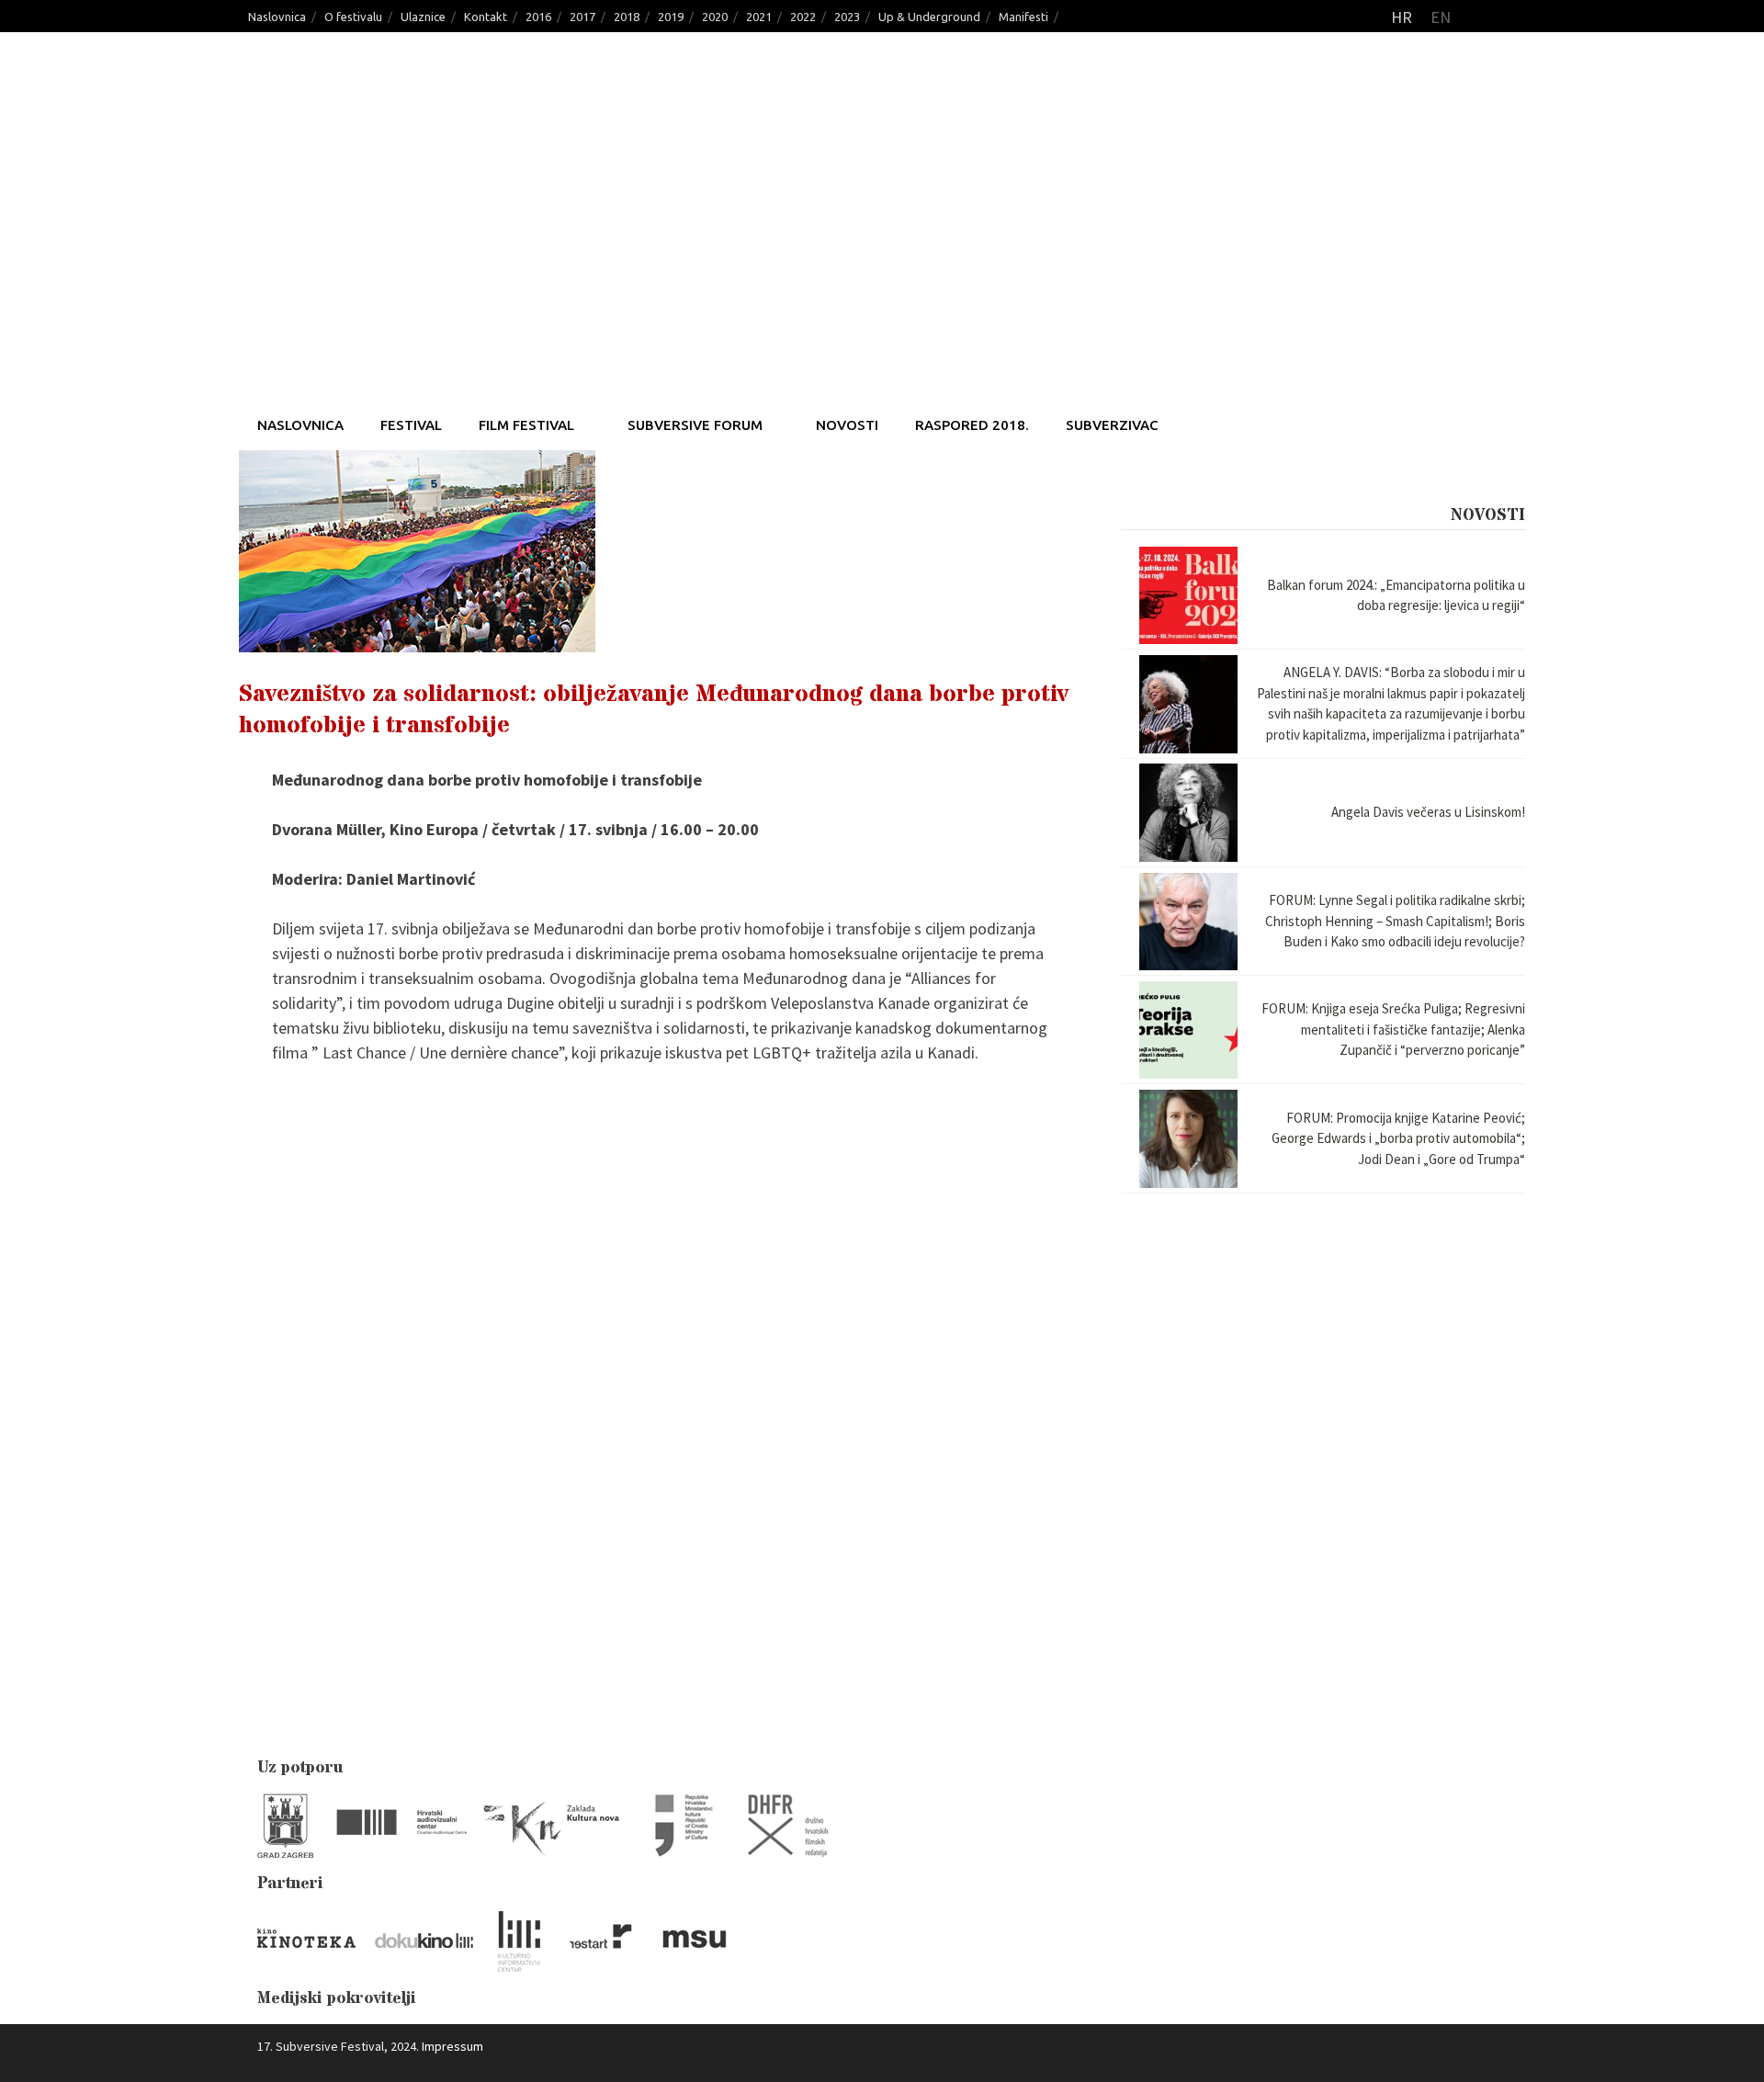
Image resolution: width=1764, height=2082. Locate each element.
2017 (582, 17)
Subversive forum (695, 425)
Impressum (452, 2046)
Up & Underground (929, 17)
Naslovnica (277, 17)
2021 (759, 17)
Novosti (847, 425)
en (1441, 17)
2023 (847, 17)
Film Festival (526, 425)
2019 (671, 17)
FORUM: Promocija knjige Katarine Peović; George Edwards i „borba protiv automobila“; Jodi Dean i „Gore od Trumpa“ (1398, 1138)
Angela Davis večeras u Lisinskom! (1428, 812)
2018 (627, 17)
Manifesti (1023, 17)
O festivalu (353, 17)
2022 (803, 17)
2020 (715, 17)
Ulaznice (423, 17)
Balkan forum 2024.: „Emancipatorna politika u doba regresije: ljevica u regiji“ (1396, 595)
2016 (538, 17)
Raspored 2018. (972, 425)
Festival (411, 425)
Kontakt (486, 17)
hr (1402, 17)
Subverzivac (1112, 425)
